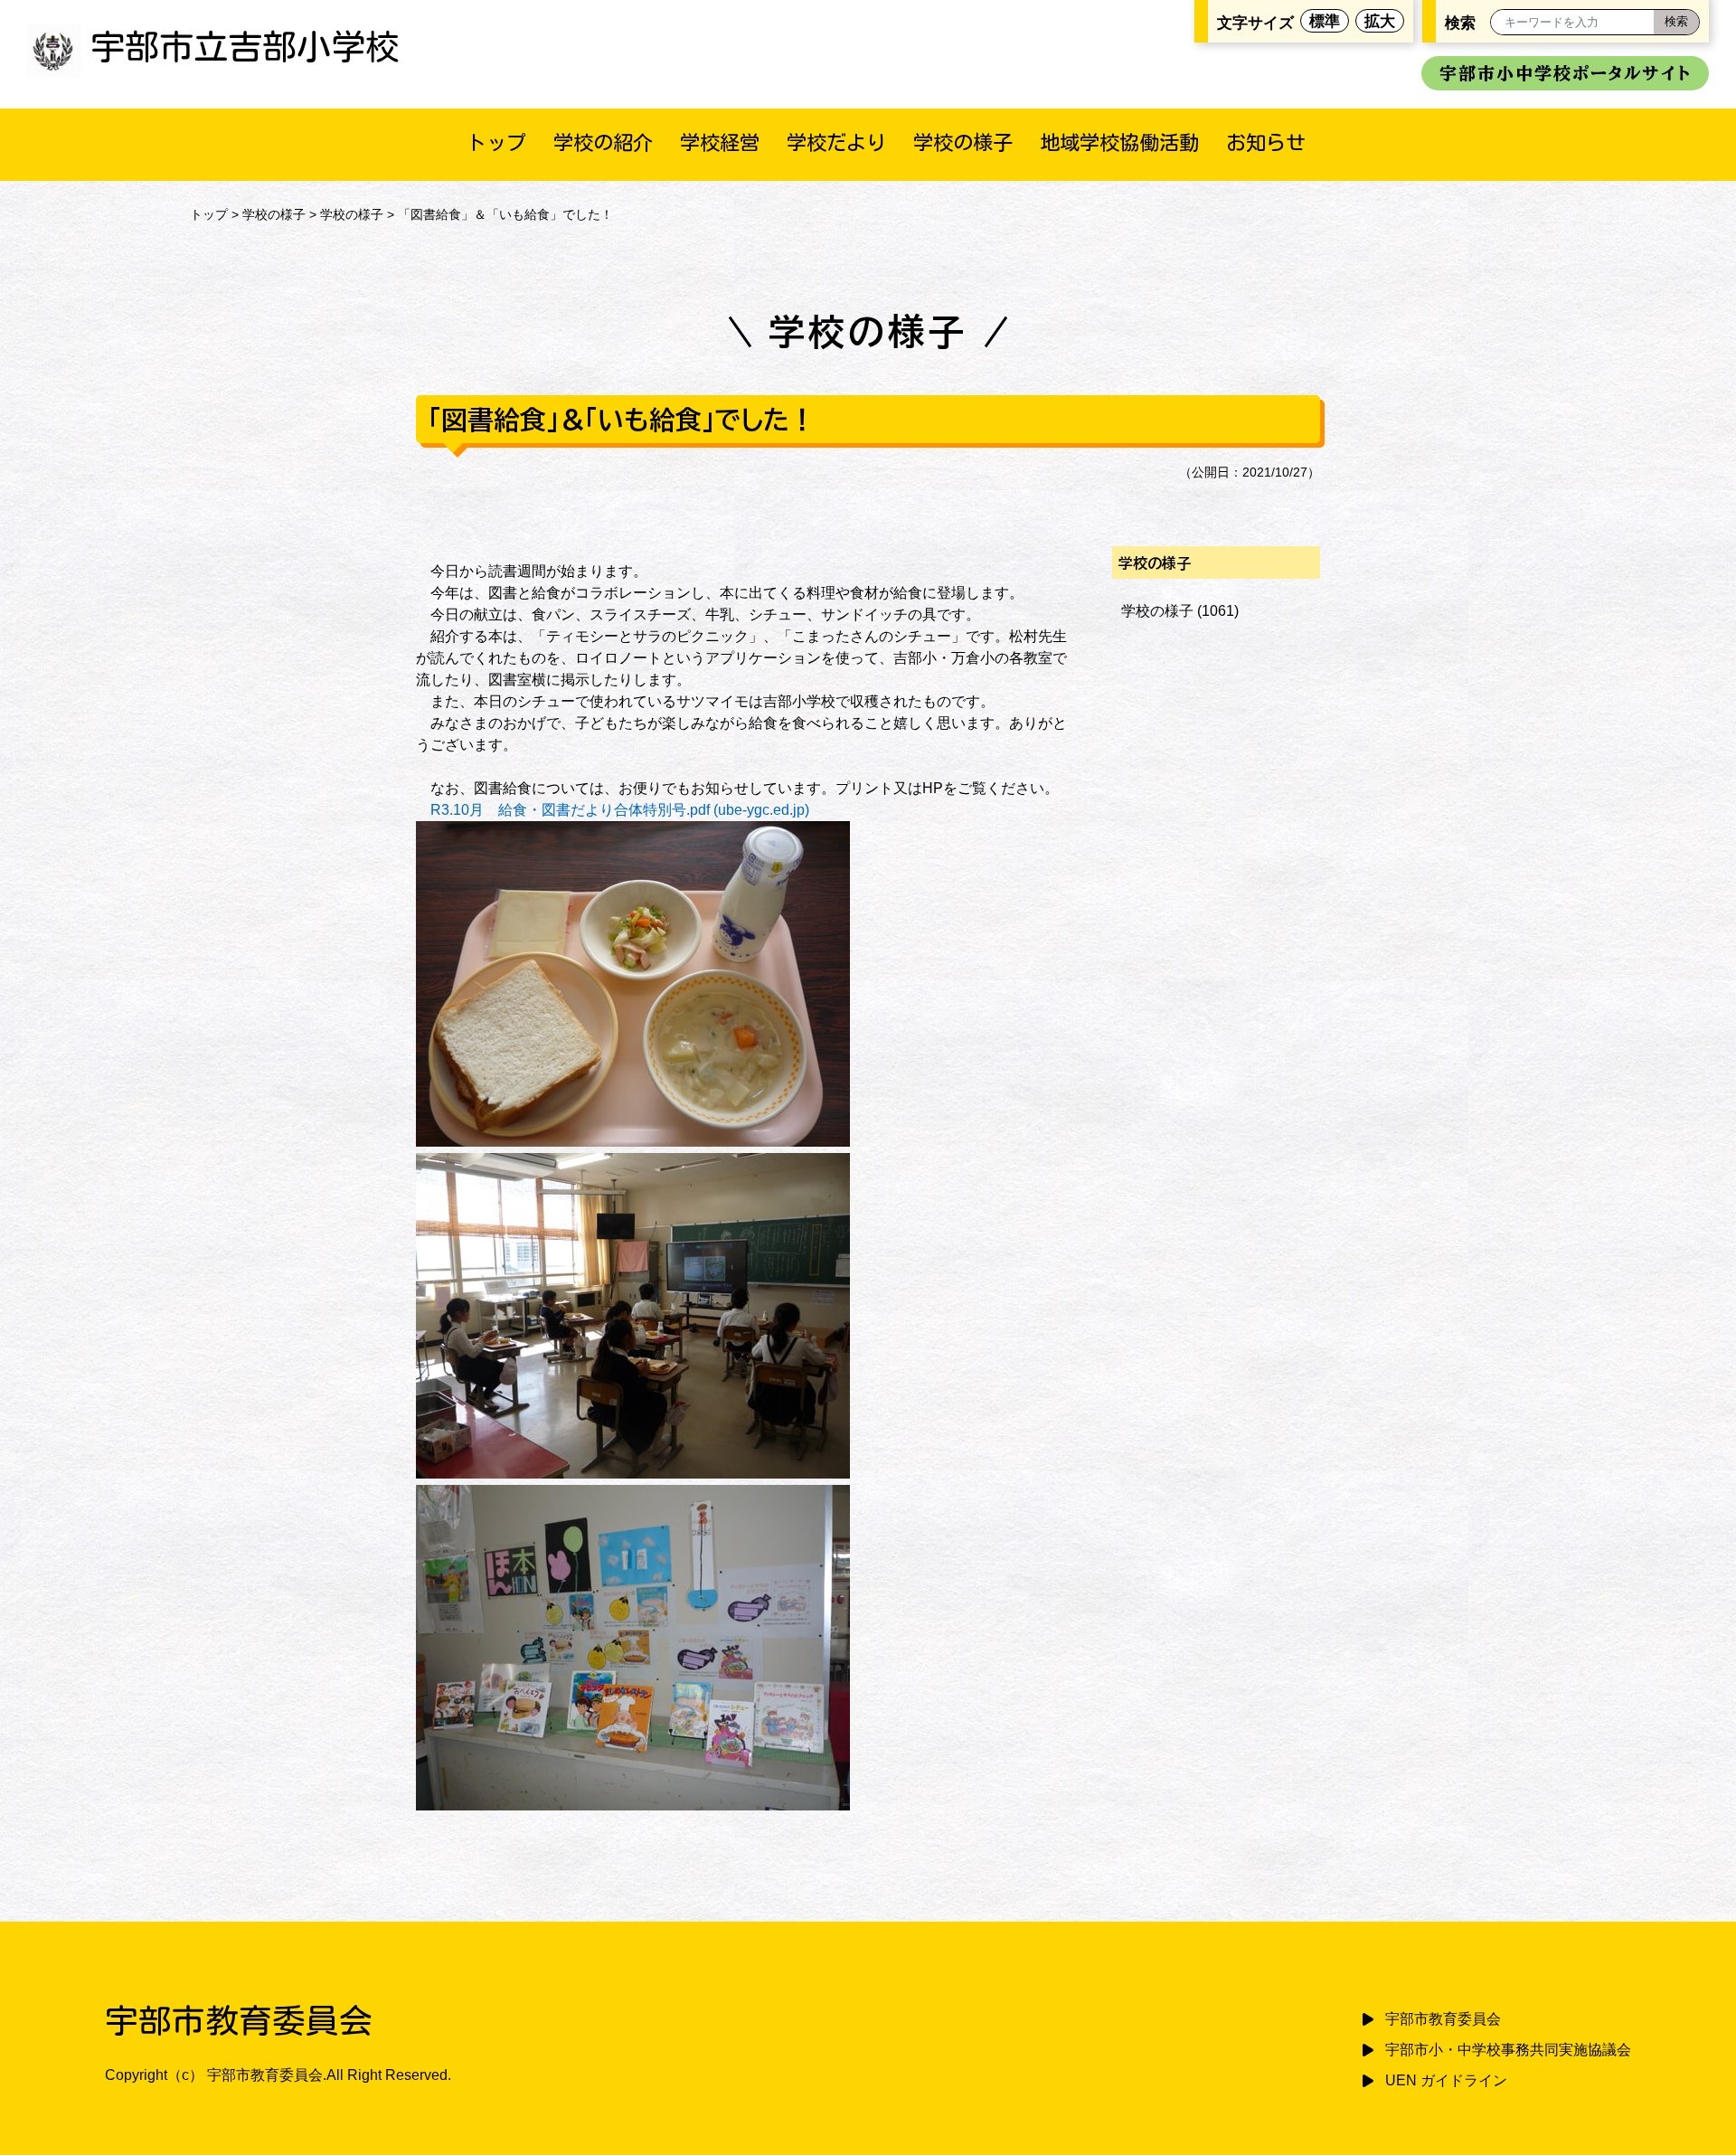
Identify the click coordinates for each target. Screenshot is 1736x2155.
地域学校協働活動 (1119, 142)
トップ (496, 142)
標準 (1325, 21)
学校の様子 (963, 142)
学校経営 (720, 142)
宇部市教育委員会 (1443, 2019)
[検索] (1676, 22)
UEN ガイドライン (1446, 2080)
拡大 (1380, 21)
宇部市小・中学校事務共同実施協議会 (1508, 2050)
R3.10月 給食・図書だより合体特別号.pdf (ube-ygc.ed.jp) (620, 810)
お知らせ (1266, 142)
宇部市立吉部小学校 (245, 47)
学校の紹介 (603, 142)
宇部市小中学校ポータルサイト (1565, 73)
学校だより (836, 142)
